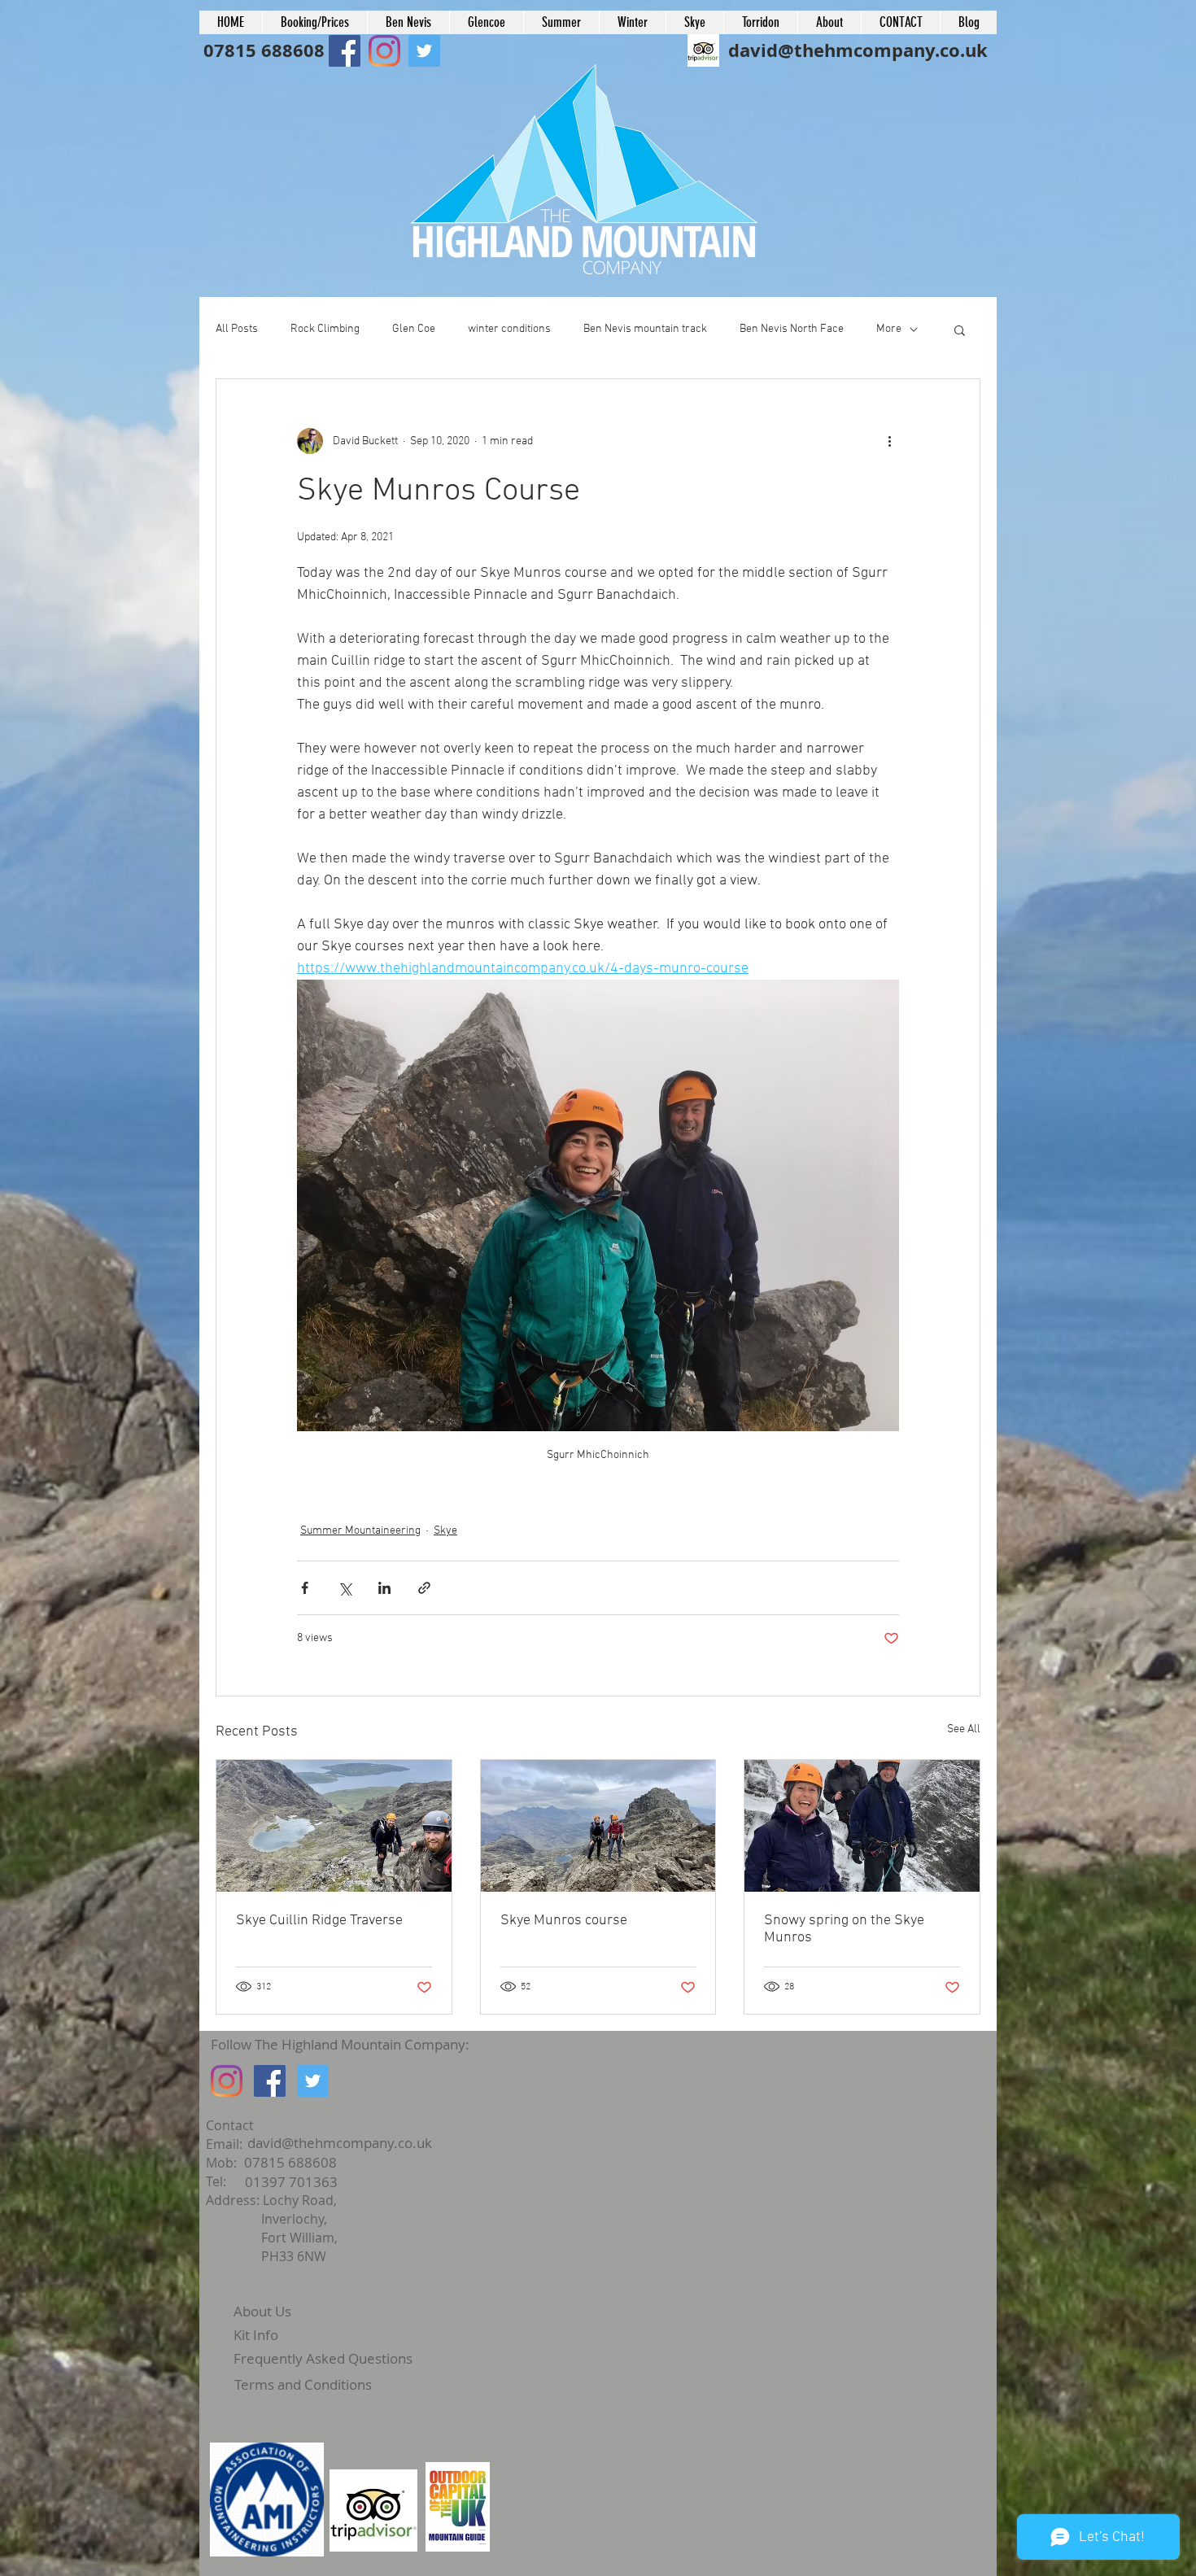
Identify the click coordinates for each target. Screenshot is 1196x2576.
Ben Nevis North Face (792, 329)
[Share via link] (424, 1588)
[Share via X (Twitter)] (345, 1588)
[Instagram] (227, 2081)
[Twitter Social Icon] (313, 2081)
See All (964, 1729)
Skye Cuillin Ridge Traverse (319, 1921)
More (889, 329)
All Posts (237, 329)
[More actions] (889, 441)
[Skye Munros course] (598, 1826)
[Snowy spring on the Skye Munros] (862, 1826)
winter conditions (509, 329)
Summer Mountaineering (360, 1531)
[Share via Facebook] (305, 1588)
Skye (445, 1531)
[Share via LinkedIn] (384, 1588)
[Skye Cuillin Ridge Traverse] (334, 1826)
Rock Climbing (325, 329)
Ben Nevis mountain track (645, 329)
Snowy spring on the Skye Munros (844, 1929)
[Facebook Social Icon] (345, 51)
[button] (960, 330)
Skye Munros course (564, 1921)
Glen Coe (414, 329)
